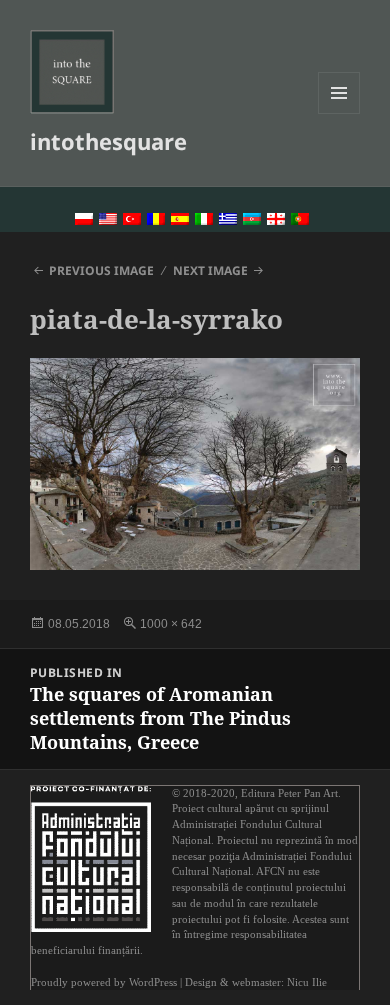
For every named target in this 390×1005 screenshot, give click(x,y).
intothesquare (108, 141)
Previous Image (101, 270)
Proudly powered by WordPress (104, 982)
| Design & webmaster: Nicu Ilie (253, 982)
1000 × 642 (171, 624)
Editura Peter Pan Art (289, 793)
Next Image (210, 270)
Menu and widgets (339, 113)
